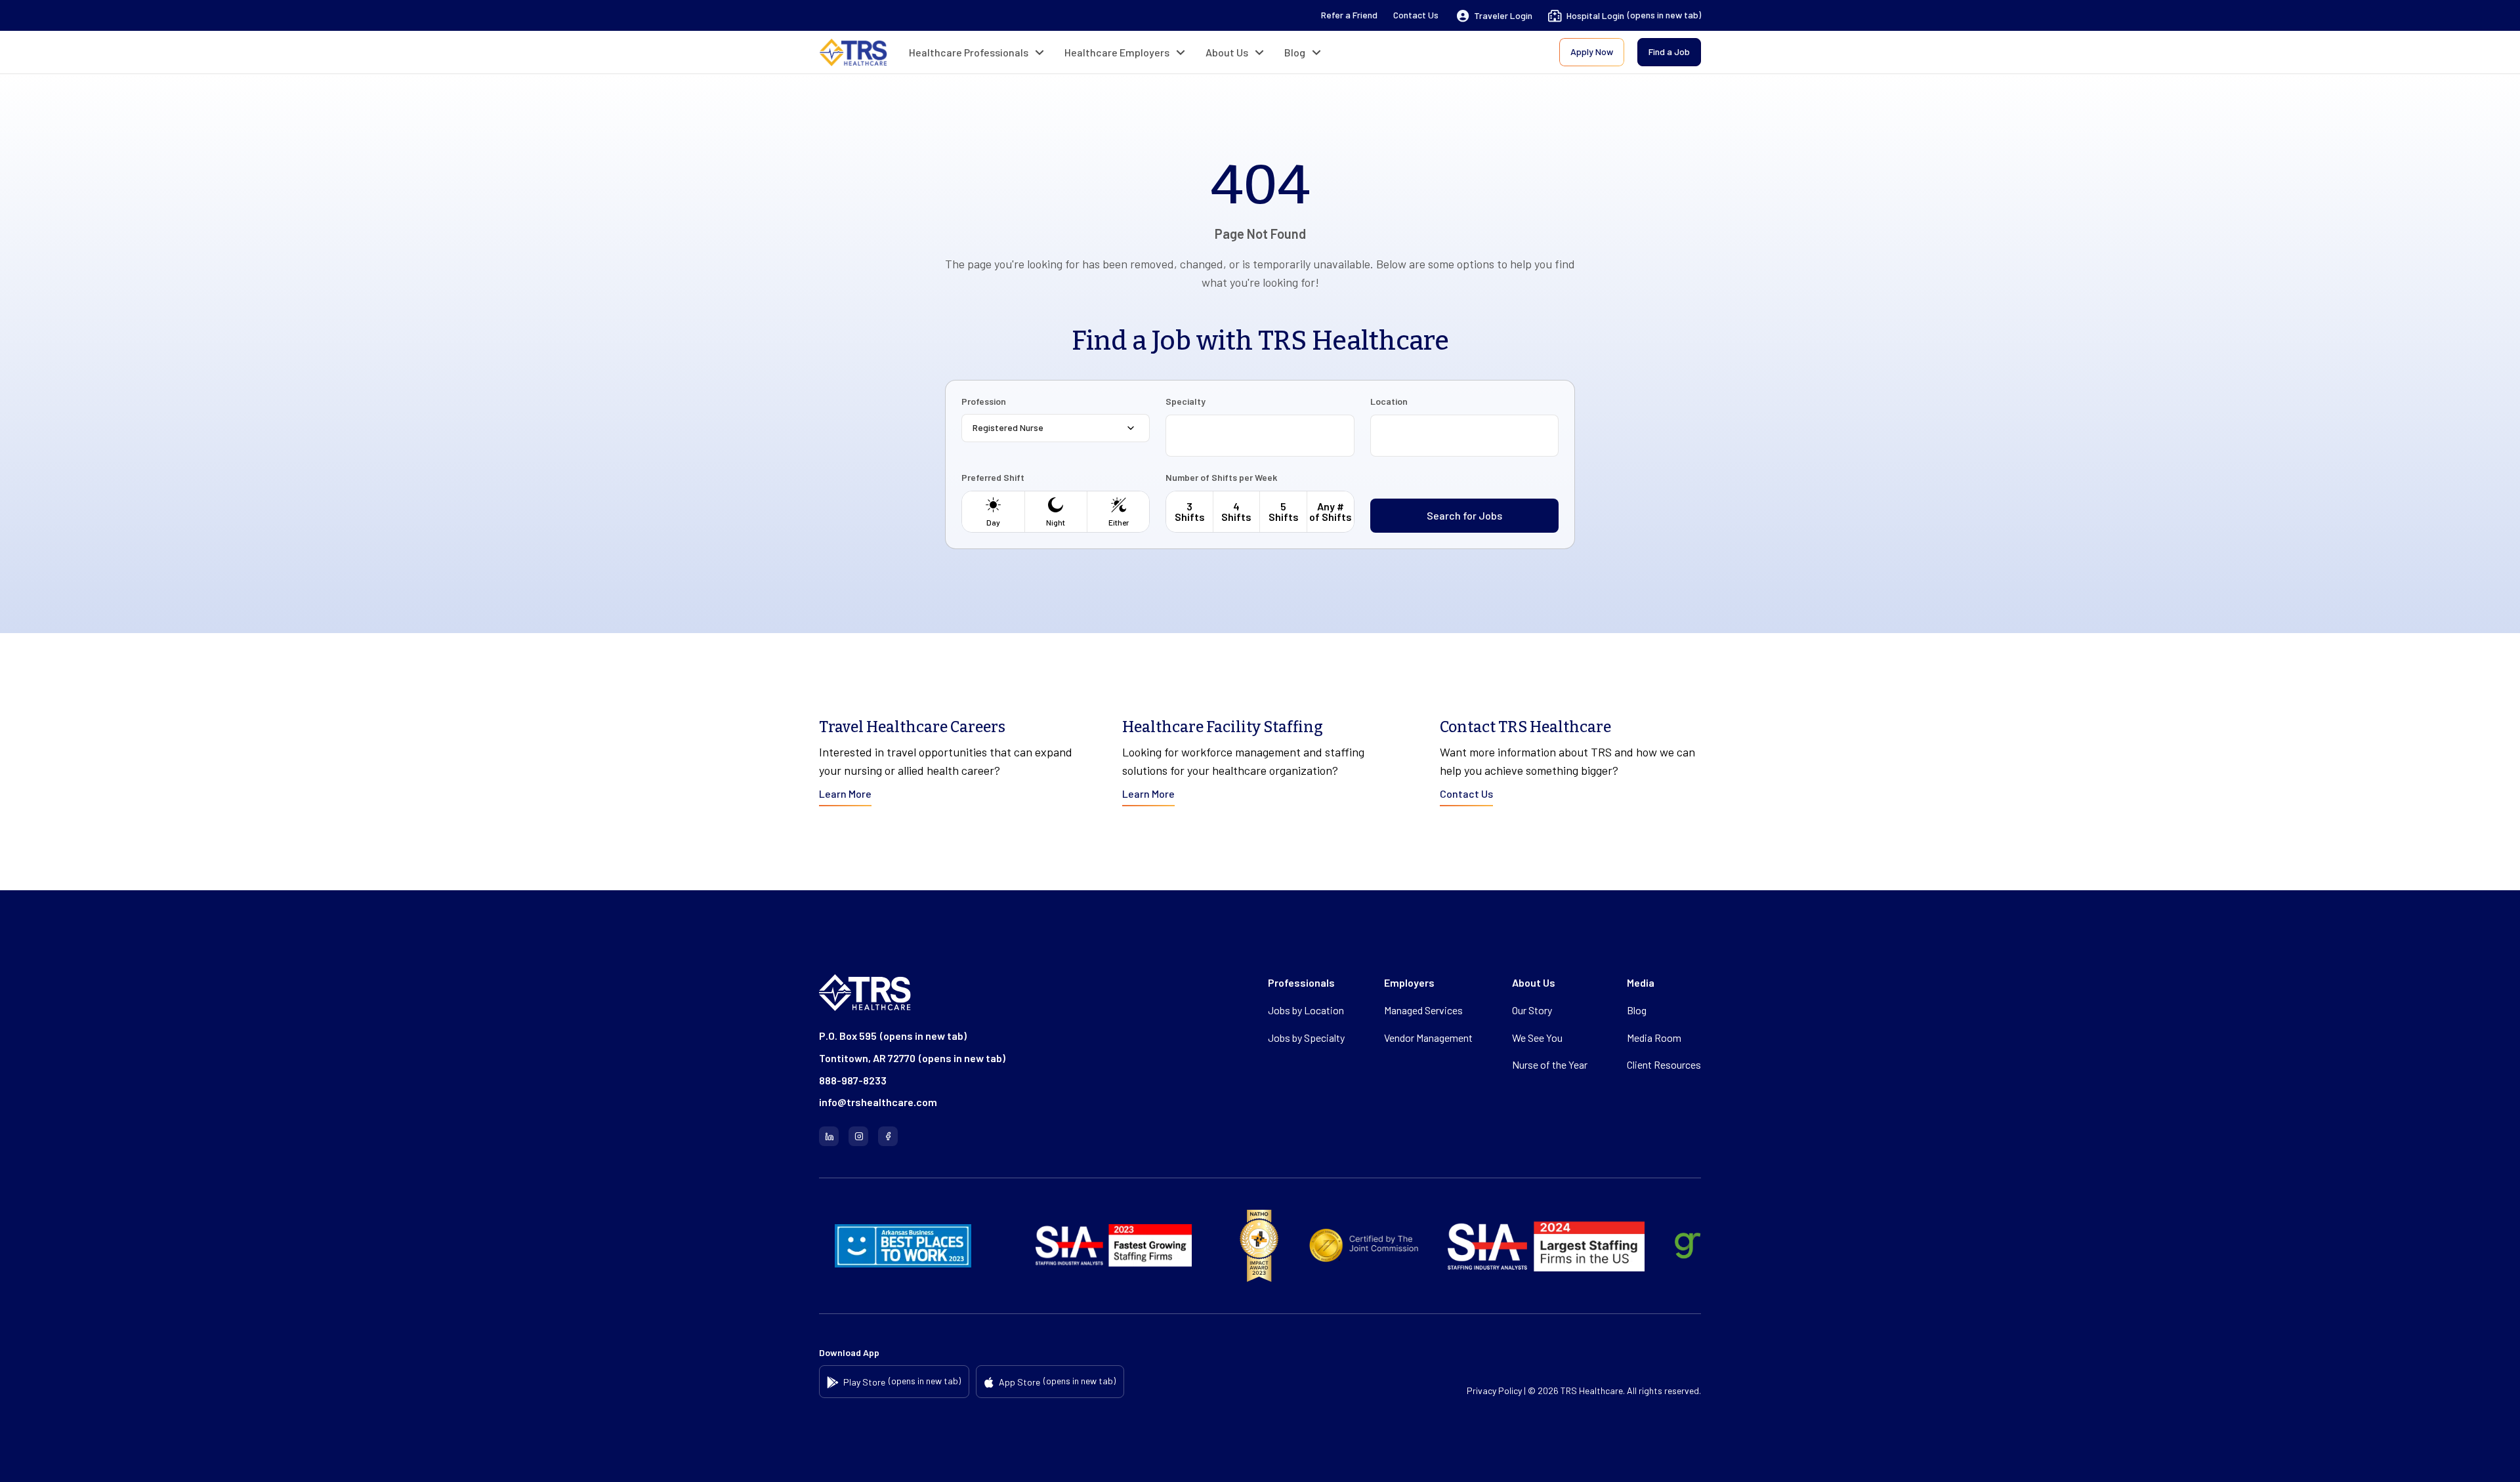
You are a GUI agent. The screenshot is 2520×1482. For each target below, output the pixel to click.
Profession (984, 401)
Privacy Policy (1494, 1390)
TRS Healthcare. (1593, 1390)
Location (1389, 401)
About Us (1227, 52)
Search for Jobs (1464, 515)
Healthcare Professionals (969, 52)
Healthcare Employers (1117, 52)
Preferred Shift (993, 478)
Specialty (1186, 401)
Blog (1295, 52)
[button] (1495, 16)
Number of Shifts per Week (1221, 478)
